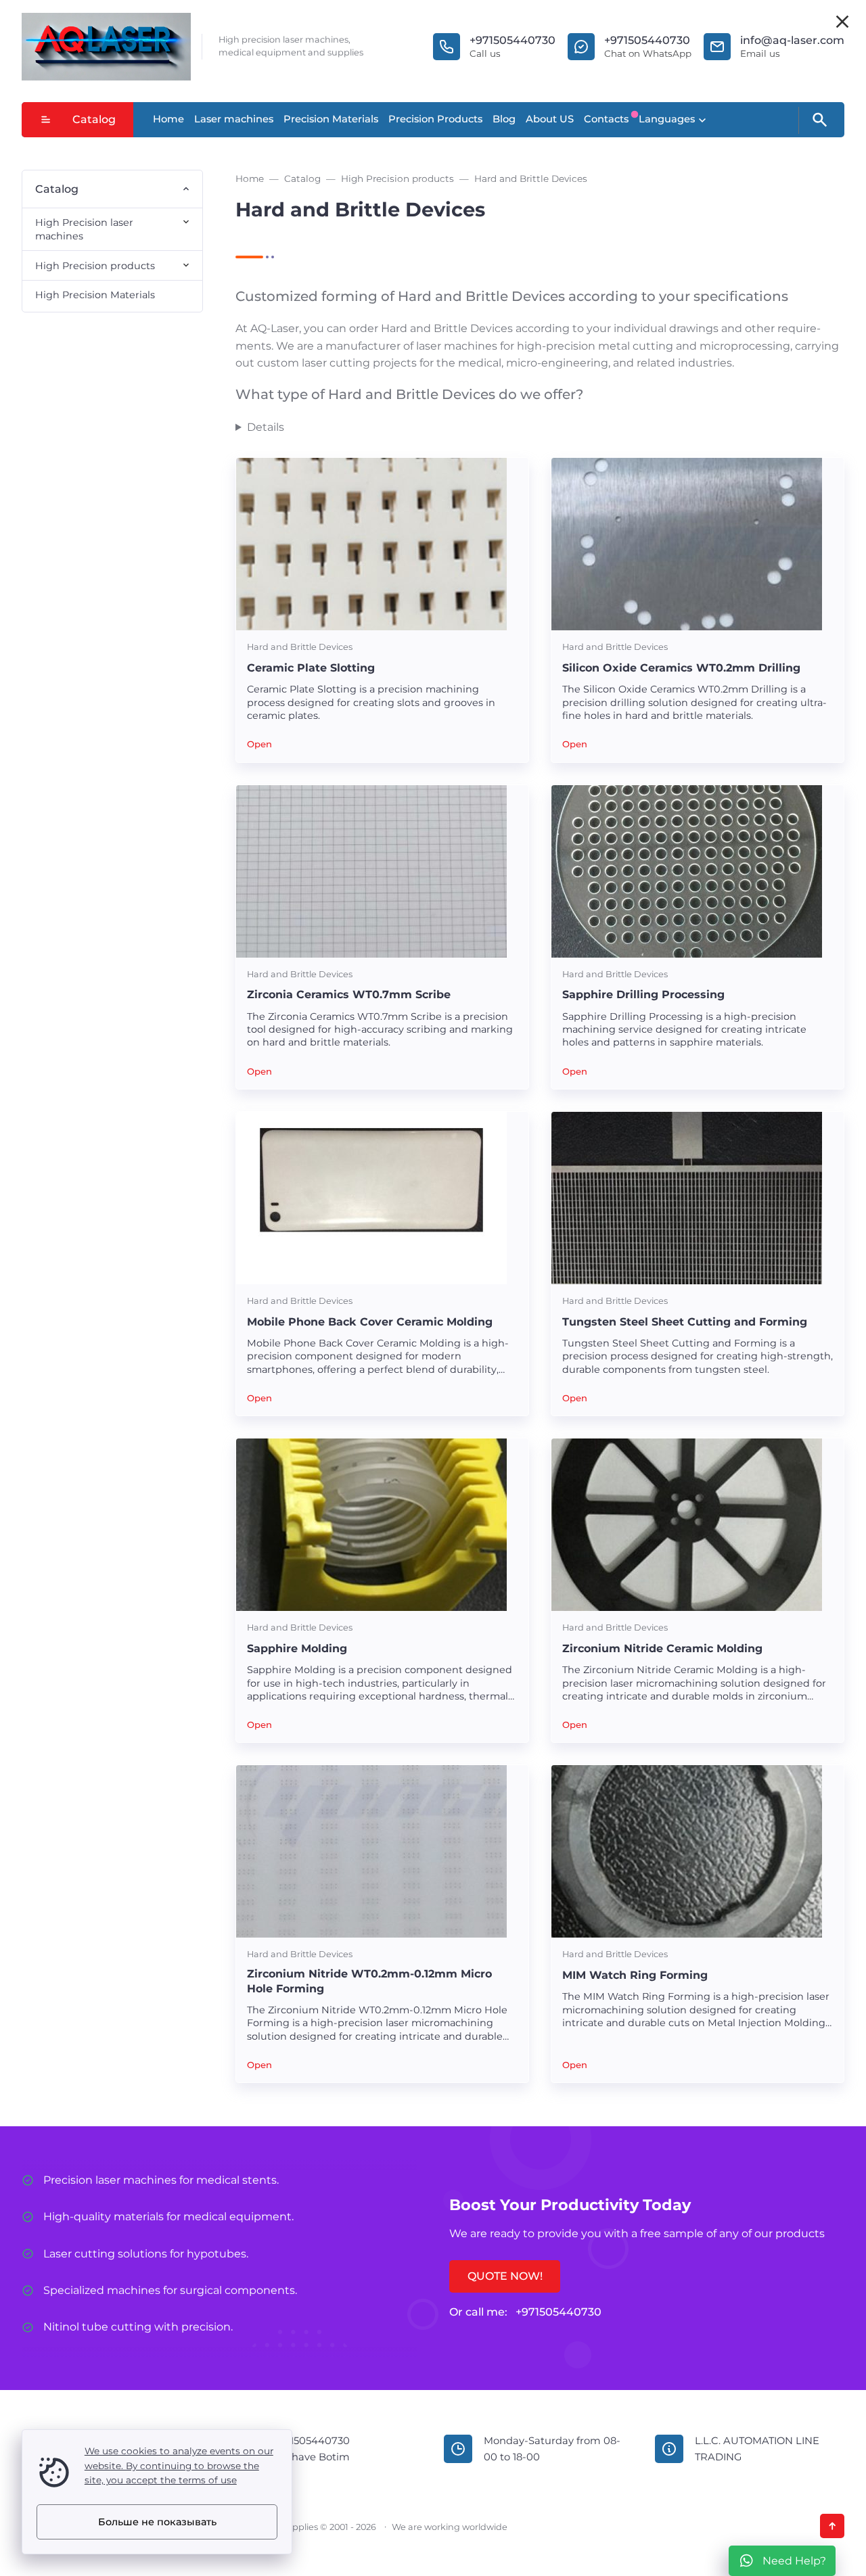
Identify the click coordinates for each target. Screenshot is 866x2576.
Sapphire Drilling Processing (643, 994)
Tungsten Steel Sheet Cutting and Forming (685, 1322)
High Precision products (95, 266)
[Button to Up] (832, 2526)
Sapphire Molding (297, 1648)
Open (259, 744)
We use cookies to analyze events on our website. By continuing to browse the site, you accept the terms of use (179, 2466)
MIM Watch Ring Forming (635, 1975)
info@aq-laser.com (792, 40)
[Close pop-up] (842, 22)
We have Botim (311, 2457)
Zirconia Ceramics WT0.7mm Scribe (349, 994)
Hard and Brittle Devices (300, 647)
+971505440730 (512, 40)
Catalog (94, 119)
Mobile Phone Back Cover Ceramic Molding (370, 1322)
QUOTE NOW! (505, 2276)
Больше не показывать (157, 2522)
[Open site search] (819, 120)
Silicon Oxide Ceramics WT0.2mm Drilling (681, 668)
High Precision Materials (95, 295)
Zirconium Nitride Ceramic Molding (662, 1648)
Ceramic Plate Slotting (311, 668)
